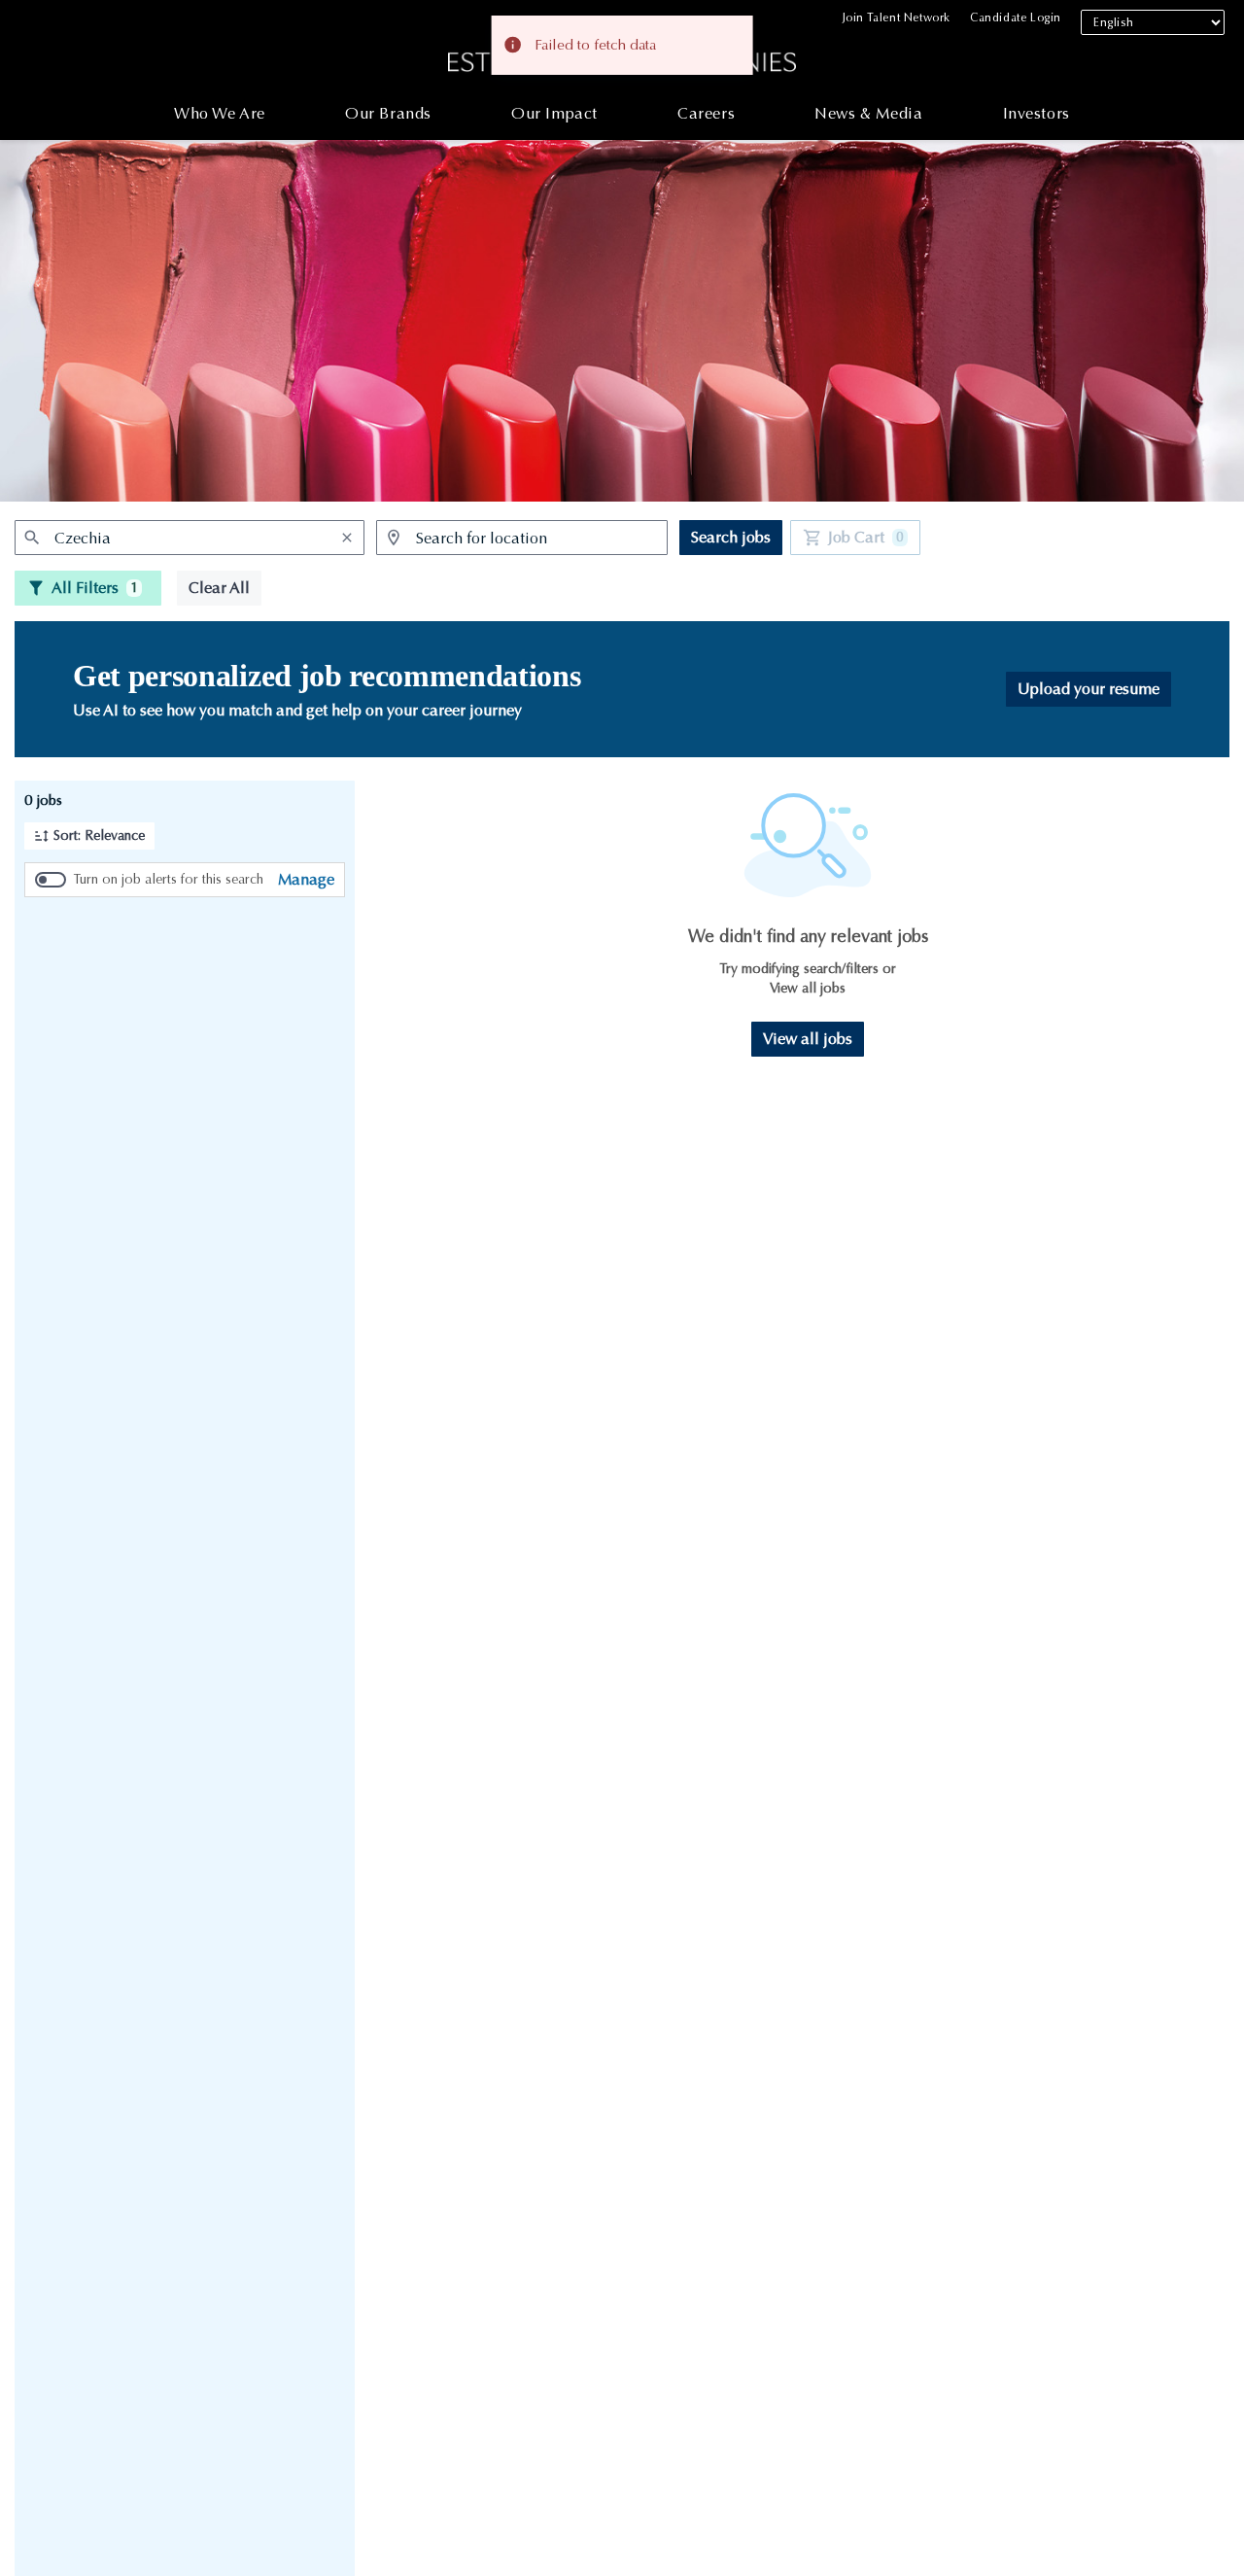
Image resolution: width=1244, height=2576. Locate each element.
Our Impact (554, 113)
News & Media (868, 113)
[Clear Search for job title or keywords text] (347, 538)
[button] (89, 836)
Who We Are (220, 113)
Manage (306, 879)
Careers (706, 113)
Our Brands (388, 113)
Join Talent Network (897, 17)
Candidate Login (1016, 17)
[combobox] (190, 538)
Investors (1037, 113)
